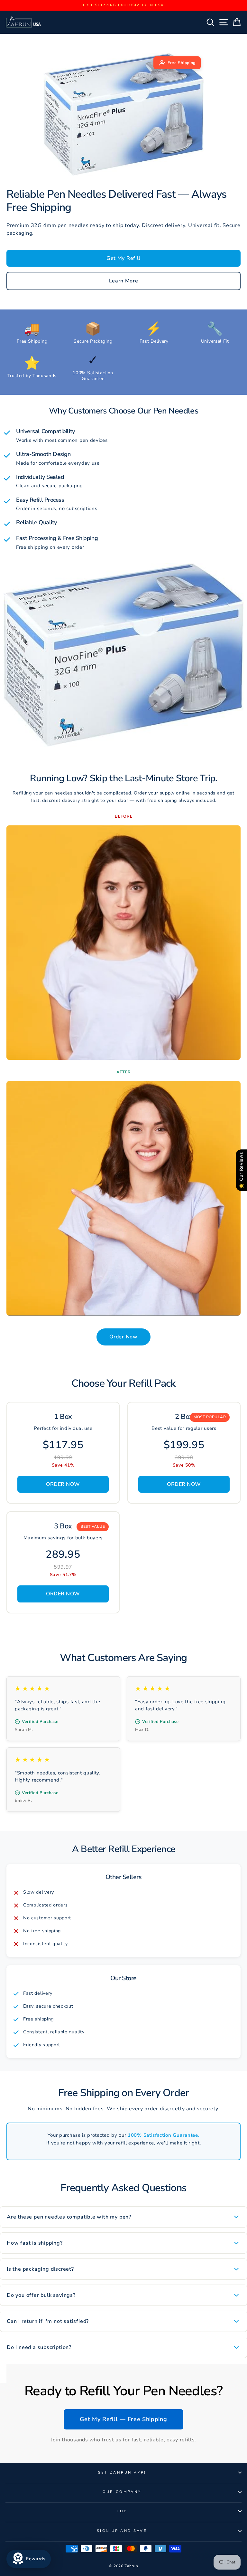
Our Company (122, 2492)
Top (122, 2511)
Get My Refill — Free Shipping (123, 2419)
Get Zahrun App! (122, 2472)
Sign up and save (122, 2531)
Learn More (124, 281)
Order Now (123, 1337)
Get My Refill (123, 258)
